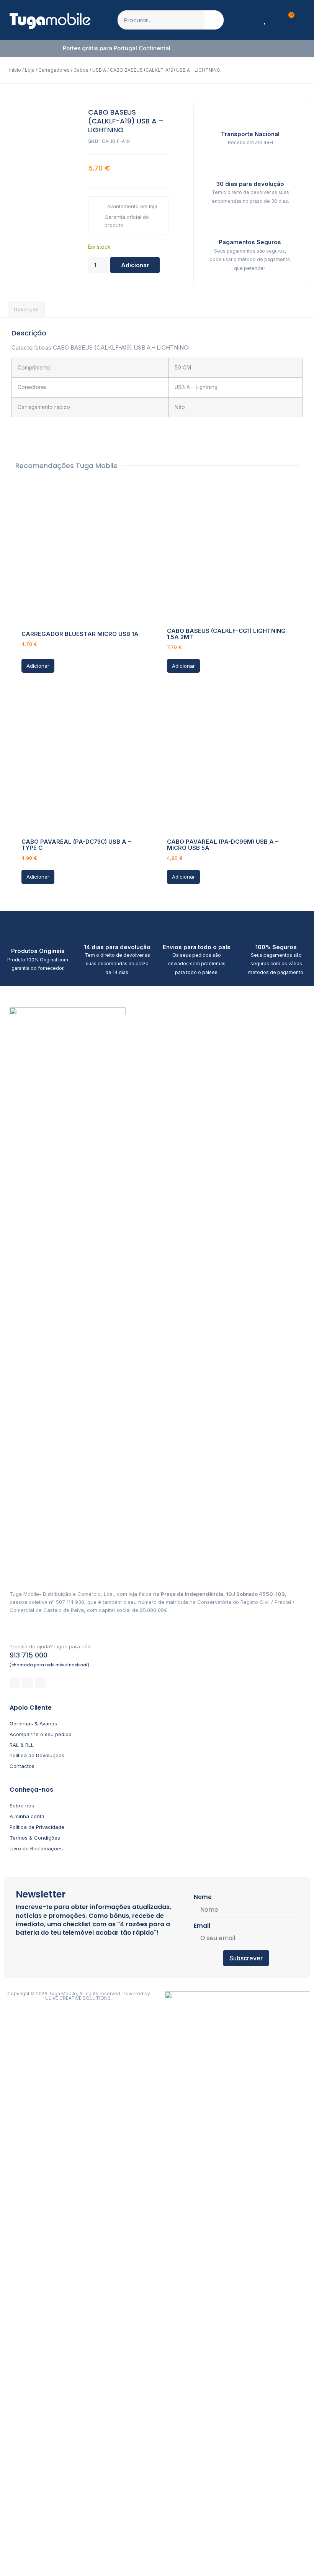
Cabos (81, 70)
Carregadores (54, 70)
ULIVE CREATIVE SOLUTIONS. (78, 1998)
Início (15, 70)
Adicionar (135, 265)
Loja (30, 70)
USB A (99, 70)
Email (202, 1926)
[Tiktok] (40, 1683)
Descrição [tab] (26, 309)
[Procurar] (214, 20)
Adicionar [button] (38, 666)
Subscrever (246, 1958)
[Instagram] (28, 1683)
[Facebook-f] (15, 1683)
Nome (203, 1897)
